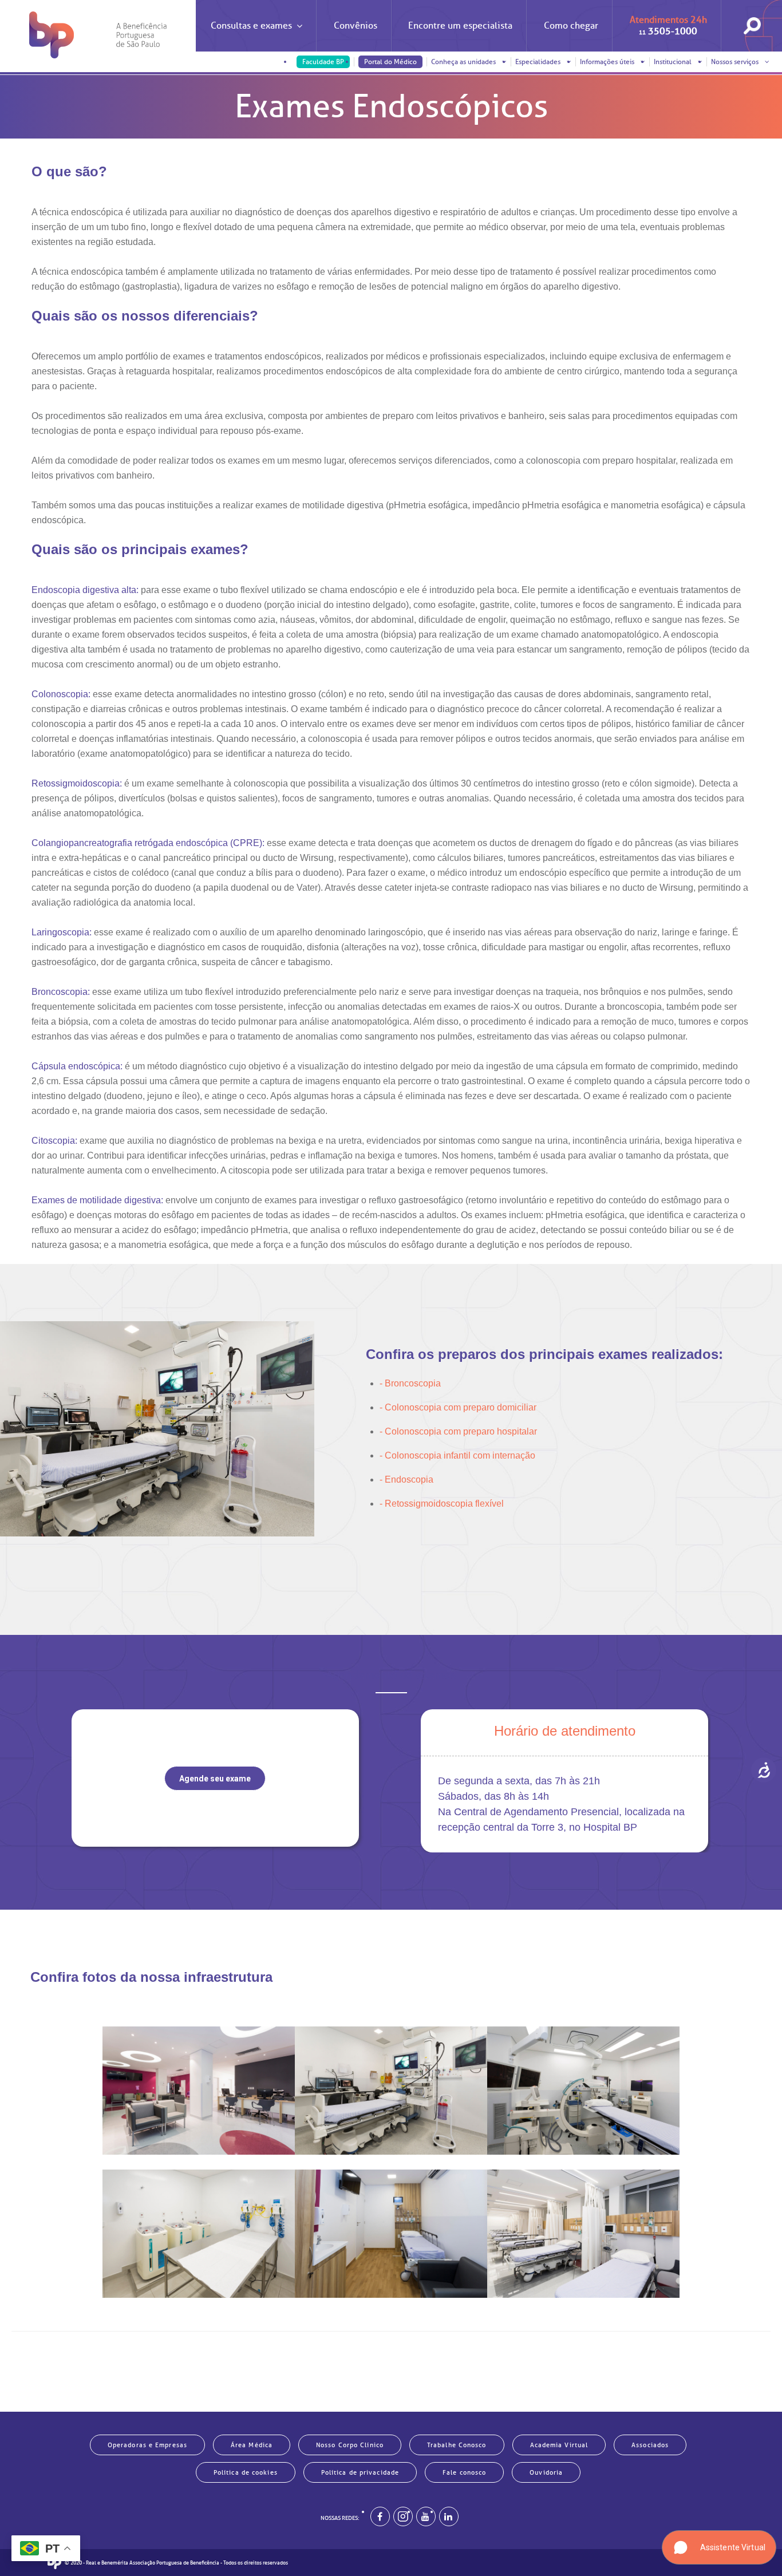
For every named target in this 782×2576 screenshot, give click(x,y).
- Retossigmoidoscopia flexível (442, 1504)
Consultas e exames (251, 26)
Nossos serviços (736, 62)
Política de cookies (246, 2472)
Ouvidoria (546, 2472)
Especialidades (539, 62)
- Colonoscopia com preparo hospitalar (458, 1431)
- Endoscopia (406, 1479)
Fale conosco (464, 2472)
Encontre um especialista (460, 26)
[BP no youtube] (426, 2516)
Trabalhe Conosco (457, 2445)
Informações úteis (608, 62)
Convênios (356, 26)
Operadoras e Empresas (147, 2445)
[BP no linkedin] (449, 2516)
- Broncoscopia (410, 1383)
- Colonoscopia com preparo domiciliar (458, 1407)
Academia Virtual (559, 2445)
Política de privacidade (360, 2472)
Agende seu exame (215, 1779)
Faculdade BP (323, 62)
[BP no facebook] (380, 2516)
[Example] (403, 2516)
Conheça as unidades (464, 62)
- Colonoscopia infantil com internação (457, 1455)
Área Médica (252, 2445)
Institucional (674, 62)
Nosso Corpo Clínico (350, 2445)
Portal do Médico (390, 62)
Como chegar (571, 26)
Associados (650, 2445)
